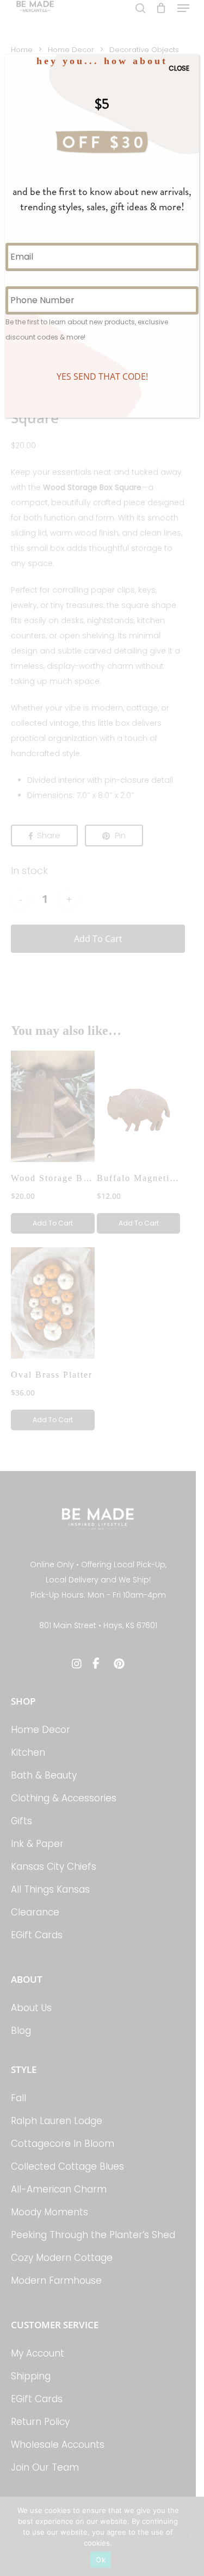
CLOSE (179, 68)
